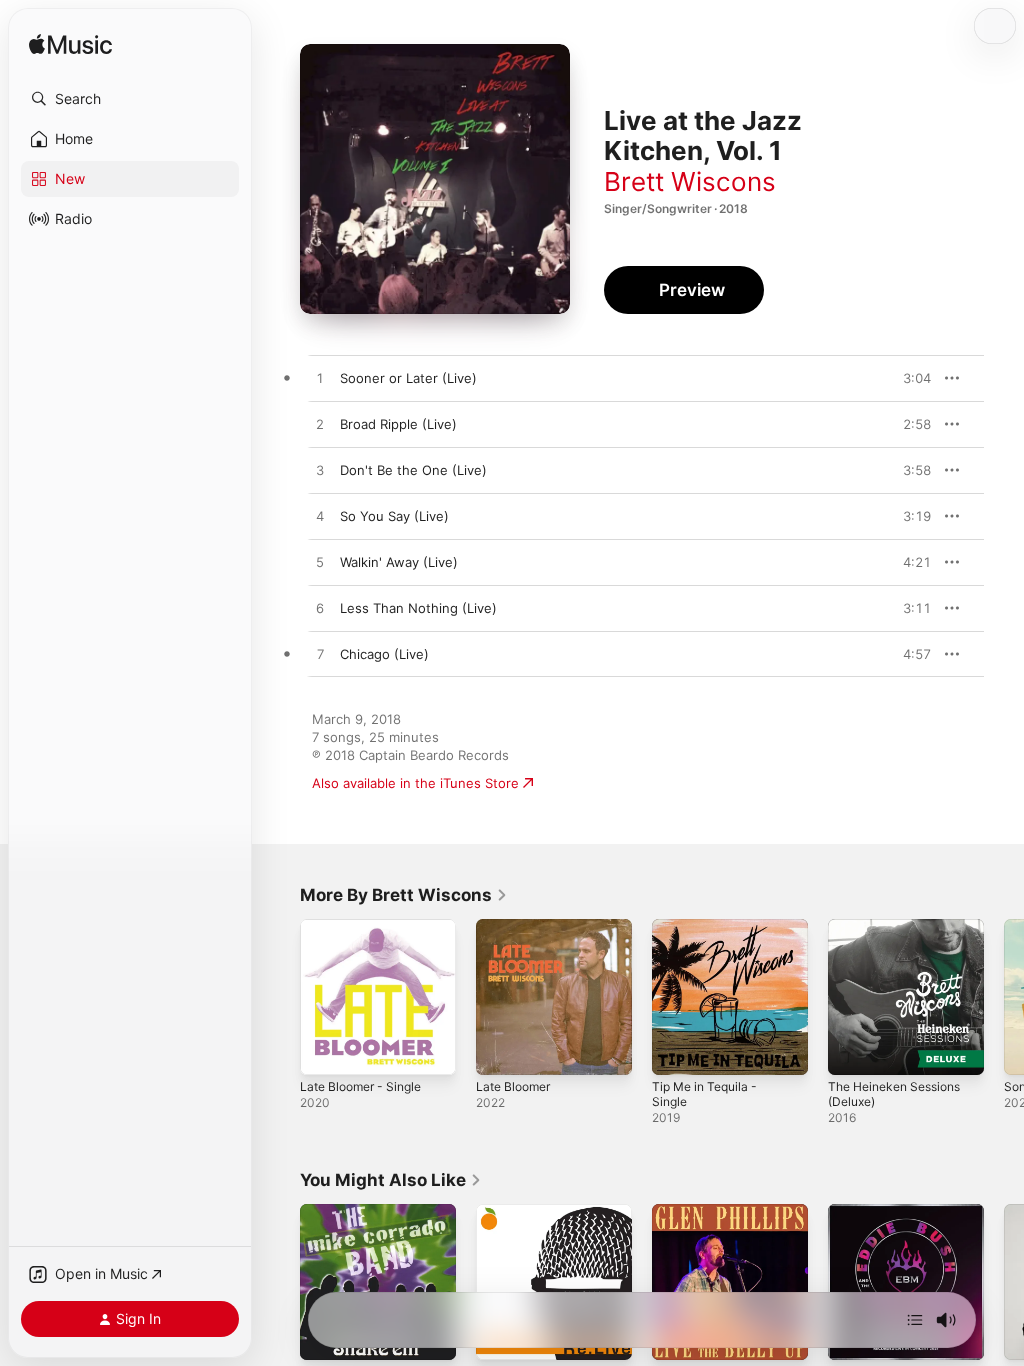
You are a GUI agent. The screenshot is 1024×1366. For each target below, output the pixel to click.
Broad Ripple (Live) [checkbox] (398, 424)
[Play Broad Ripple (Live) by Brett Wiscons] (320, 425)
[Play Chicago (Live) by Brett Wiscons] (320, 655)
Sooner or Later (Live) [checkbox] (408, 378)
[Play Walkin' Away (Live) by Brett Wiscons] (320, 563)
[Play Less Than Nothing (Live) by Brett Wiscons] (320, 609)
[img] (70, 45)
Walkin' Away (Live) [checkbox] (399, 562)
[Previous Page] (280, 997)
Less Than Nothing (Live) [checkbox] (418, 608)
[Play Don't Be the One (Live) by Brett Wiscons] (320, 471)
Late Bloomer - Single (360, 1086)
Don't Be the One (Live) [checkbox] (413, 470)
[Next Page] (1004, 997)
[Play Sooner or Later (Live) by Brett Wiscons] (320, 379)
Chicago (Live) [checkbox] (384, 654)
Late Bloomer (513, 1086)
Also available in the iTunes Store (415, 783)
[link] (404, 895)
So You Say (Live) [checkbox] (394, 516)
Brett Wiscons (690, 181)
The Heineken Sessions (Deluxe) (894, 1094)
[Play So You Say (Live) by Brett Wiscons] (320, 517)
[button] (130, 99)
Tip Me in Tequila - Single (704, 1094)
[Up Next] (915, 1320)
